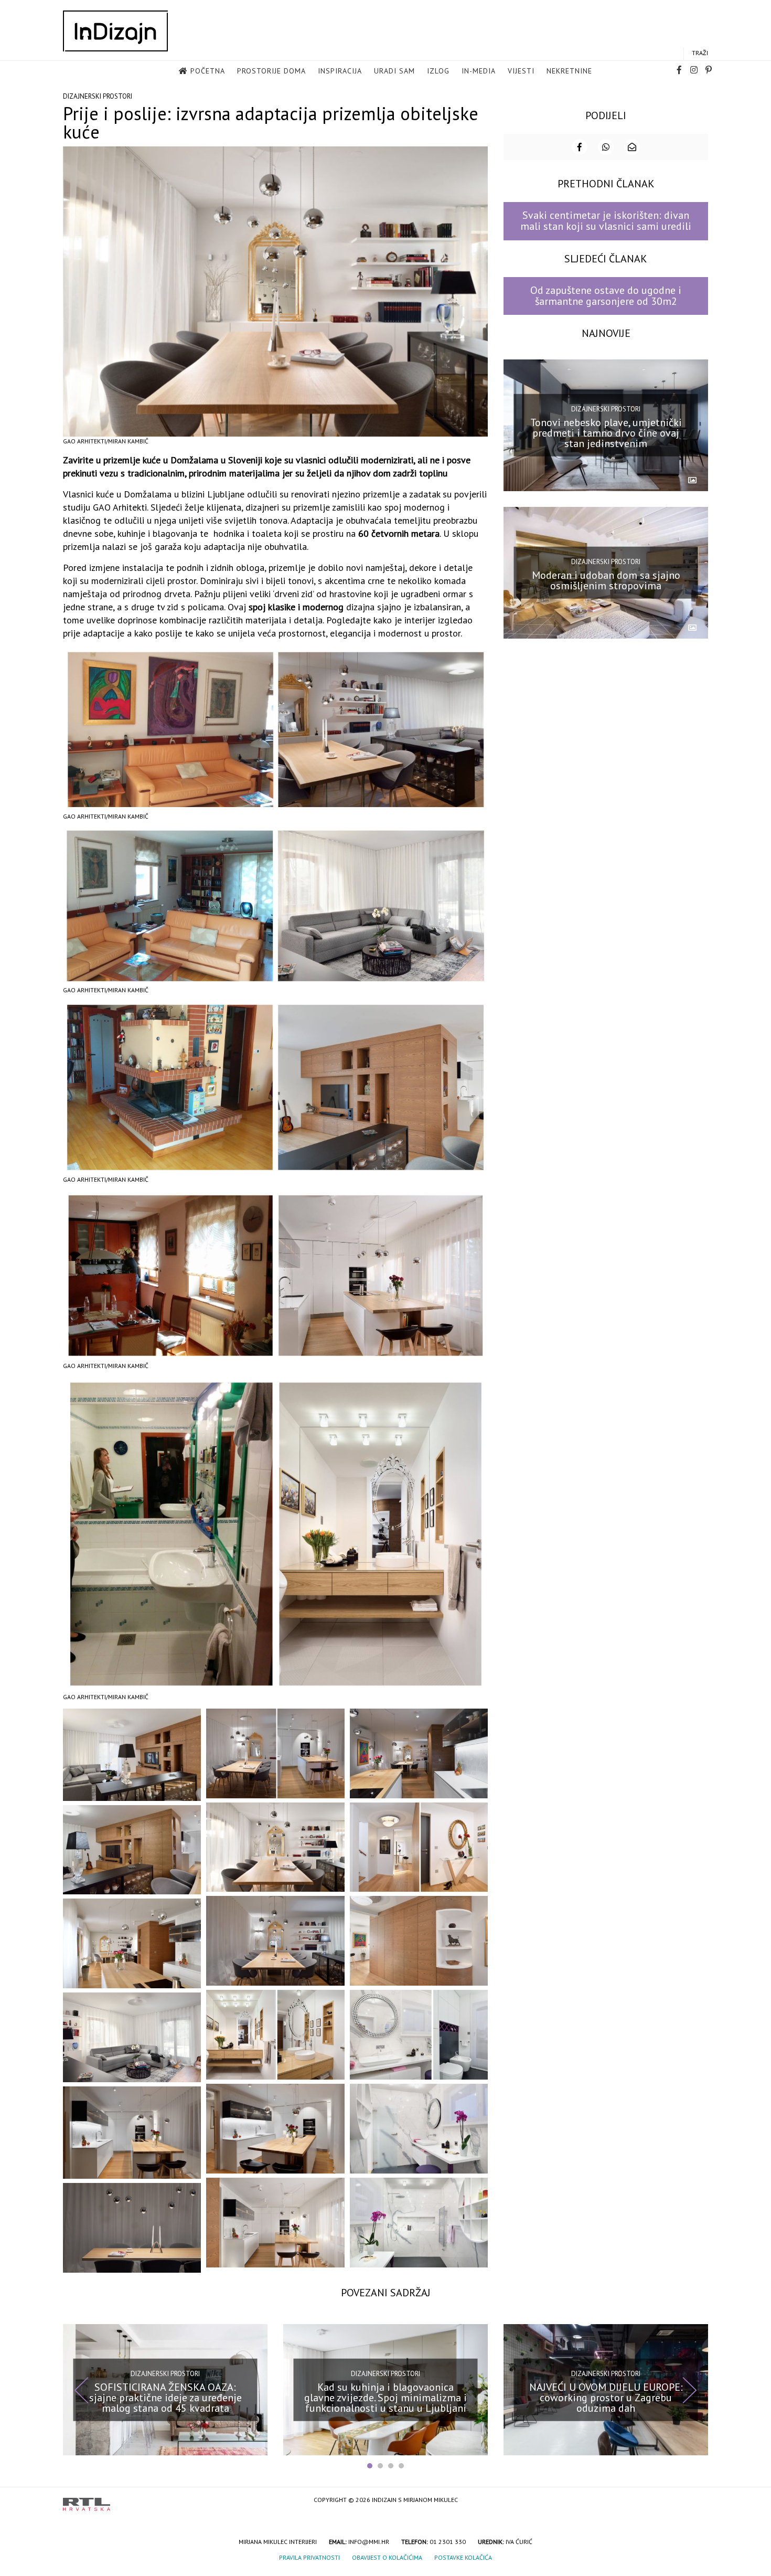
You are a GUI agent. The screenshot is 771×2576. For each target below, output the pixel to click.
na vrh (698, 2501)
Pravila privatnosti (309, 2557)
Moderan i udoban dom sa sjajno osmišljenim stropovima (606, 580)
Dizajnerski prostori (98, 96)
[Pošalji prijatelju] (632, 147)
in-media (479, 71)
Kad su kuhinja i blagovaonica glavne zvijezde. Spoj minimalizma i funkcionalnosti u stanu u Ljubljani (385, 2397)
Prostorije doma (271, 71)
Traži (700, 53)
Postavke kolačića (463, 2557)
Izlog (438, 71)
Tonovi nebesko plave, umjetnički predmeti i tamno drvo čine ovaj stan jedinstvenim (606, 433)
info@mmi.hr (369, 2542)
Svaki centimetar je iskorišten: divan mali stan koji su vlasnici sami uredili (606, 221)
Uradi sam (394, 71)
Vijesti (521, 71)
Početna (208, 71)
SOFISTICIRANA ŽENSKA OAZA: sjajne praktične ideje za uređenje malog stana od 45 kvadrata (165, 2397)
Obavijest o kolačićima (387, 2557)
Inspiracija (340, 71)
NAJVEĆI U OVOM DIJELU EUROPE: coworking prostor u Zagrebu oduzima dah (606, 2397)
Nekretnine (569, 71)
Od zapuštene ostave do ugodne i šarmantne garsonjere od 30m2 (606, 296)
